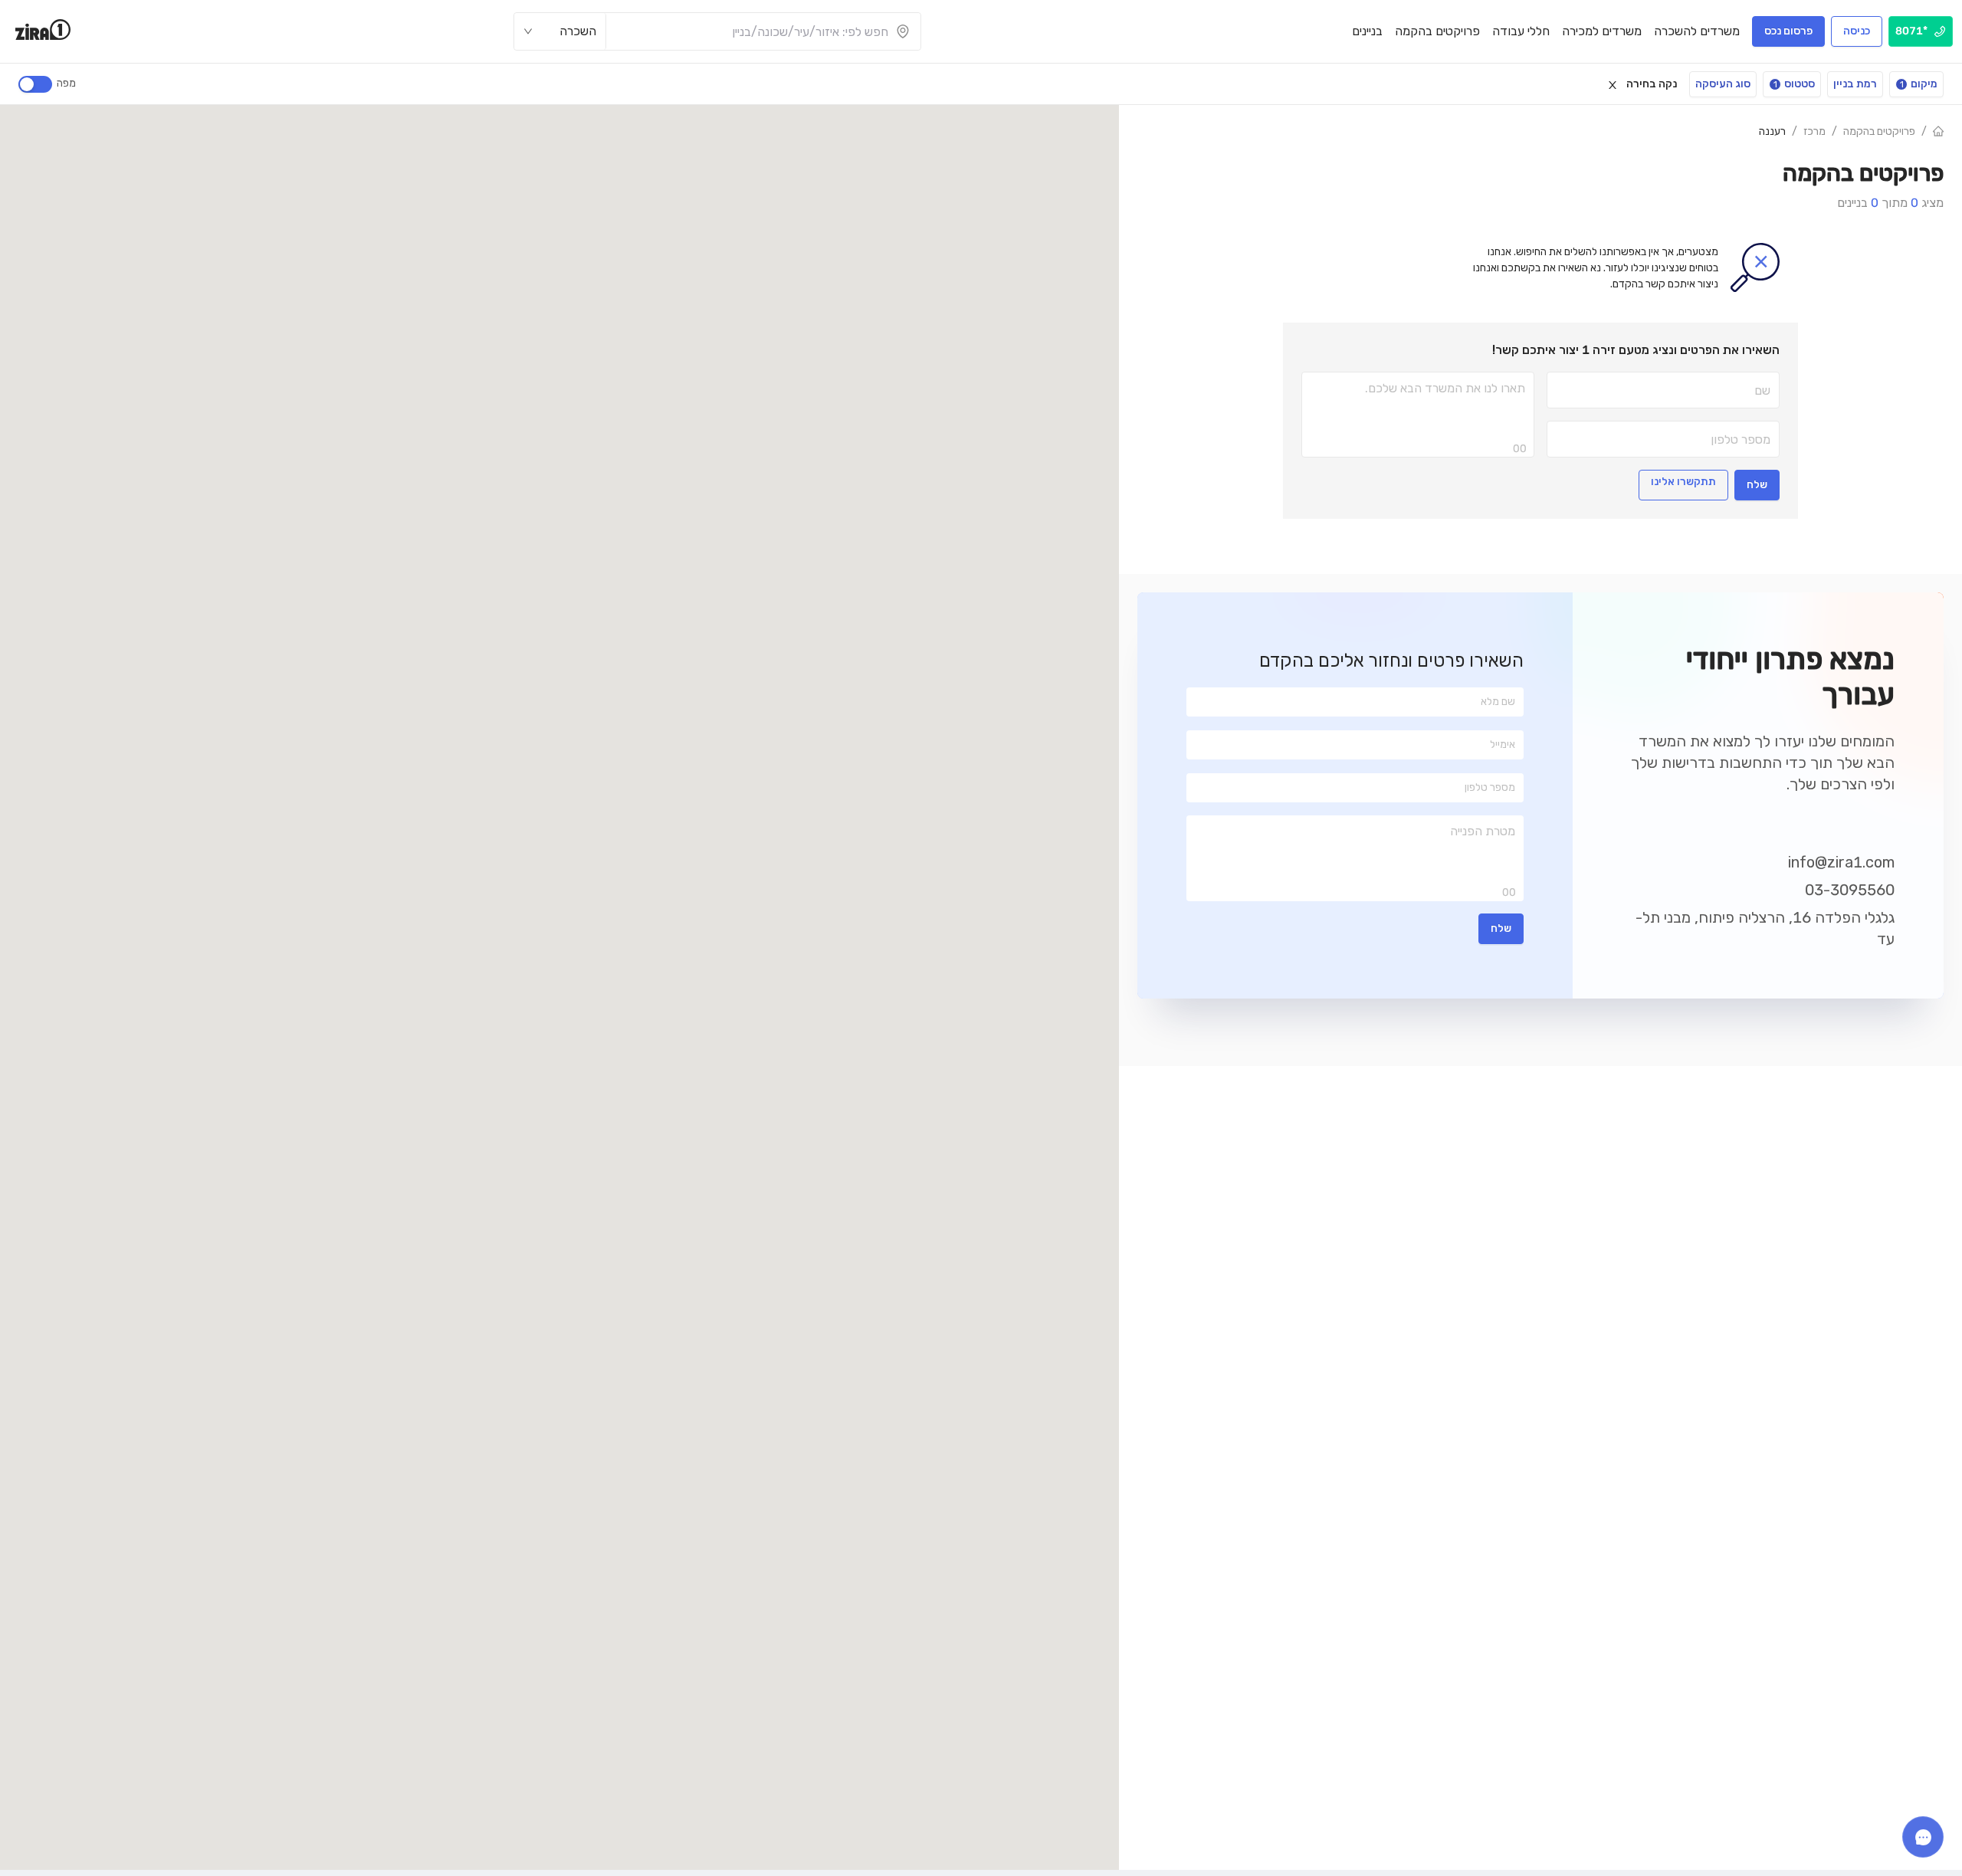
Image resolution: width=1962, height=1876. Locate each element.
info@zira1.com (1841, 862)
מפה (66, 83)
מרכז (1814, 131)
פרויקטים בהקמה (1879, 131)
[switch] (35, 84)
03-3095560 (1850, 890)
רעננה (1772, 131)
